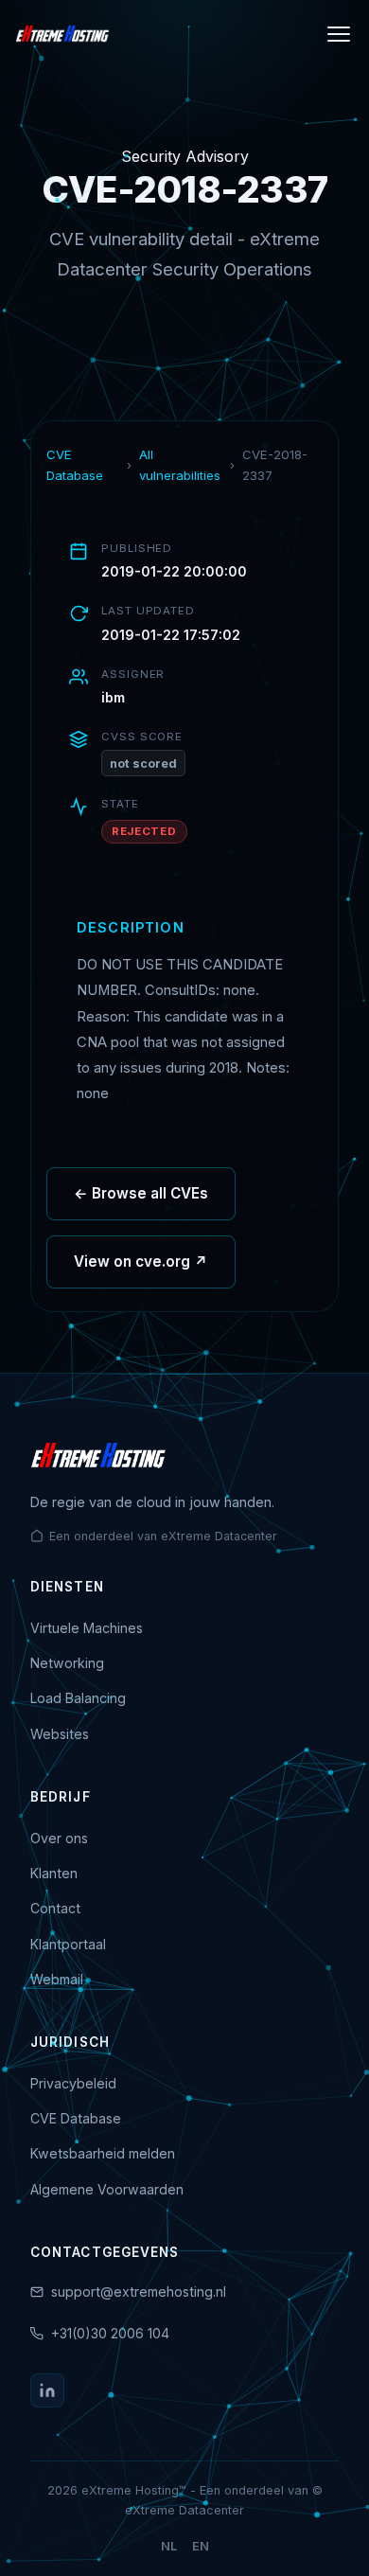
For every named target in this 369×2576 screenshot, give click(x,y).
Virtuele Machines (87, 1628)
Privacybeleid (73, 2083)
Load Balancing (78, 1698)
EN (201, 2546)
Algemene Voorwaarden (107, 2189)
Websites (60, 1734)
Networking (67, 1663)
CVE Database (75, 465)
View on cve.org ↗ (141, 1261)
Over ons (59, 1838)
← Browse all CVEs (141, 1193)
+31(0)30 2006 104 (110, 2333)
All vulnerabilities (180, 465)
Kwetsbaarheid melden (103, 2153)
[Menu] (339, 34)
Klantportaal (68, 1944)
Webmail (57, 1979)
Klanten (54, 1873)
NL (169, 2546)
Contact (55, 1908)
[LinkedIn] (47, 2390)
